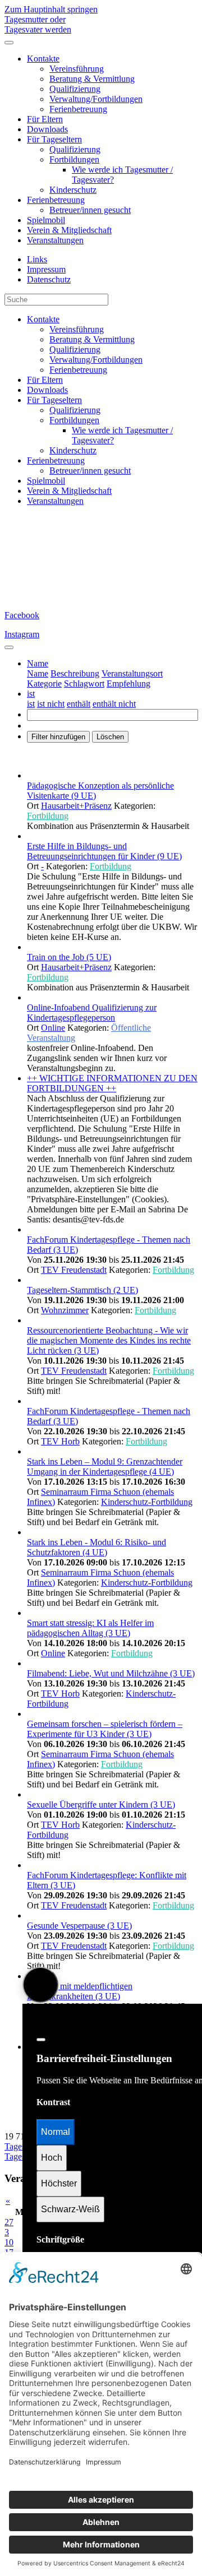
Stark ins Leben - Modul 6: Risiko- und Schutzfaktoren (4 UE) (97, 1547)
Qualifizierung (75, 89)
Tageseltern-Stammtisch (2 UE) (82, 1290)
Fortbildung (48, 816)
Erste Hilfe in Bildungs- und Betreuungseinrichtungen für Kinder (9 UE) (104, 851)
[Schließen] (41, 2040)
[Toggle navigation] (9, 647)
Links (37, 259)
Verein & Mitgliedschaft (69, 230)
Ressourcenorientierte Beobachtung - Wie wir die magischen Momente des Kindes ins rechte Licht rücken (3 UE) (109, 1340)
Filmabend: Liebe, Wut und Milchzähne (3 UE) (111, 1673)
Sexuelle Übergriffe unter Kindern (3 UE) (101, 1804)
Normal (56, 2132)
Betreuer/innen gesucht (90, 210)
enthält (79, 704)
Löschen (110, 737)
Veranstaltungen (55, 240)
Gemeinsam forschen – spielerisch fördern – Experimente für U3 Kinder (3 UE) (105, 1729)
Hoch (52, 2158)
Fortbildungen (74, 159)
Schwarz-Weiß (70, 2209)
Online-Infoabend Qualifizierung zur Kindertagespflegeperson (92, 1013)
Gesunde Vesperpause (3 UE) (79, 1926)
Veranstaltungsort (132, 673)
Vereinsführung (77, 69)
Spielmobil (46, 220)
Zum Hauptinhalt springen (51, 9)
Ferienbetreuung (78, 109)
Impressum (46, 269)
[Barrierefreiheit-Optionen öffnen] (40, 1985)
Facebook (22, 615)
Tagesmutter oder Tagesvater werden (38, 24)
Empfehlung (128, 684)
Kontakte (43, 59)
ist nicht (51, 704)
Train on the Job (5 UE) (69, 957)
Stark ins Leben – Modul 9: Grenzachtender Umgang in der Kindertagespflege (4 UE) (105, 1467)
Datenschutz (49, 279)
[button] (38, 663)
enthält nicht (114, 704)
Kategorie (44, 684)
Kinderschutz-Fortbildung (147, 1502)
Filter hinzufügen (58, 737)
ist (31, 704)
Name (38, 673)
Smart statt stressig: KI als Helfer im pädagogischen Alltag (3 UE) (90, 1628)
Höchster (59, 2183)
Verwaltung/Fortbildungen (96, 99)
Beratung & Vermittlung (92, 79)
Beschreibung (75, 673)
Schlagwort (84, 684)
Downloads (47, 129)
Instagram (22, 634)
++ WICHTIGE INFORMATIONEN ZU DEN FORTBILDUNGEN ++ (112, 1083)
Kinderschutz (73, 190)
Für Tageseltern (54, 139)
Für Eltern (45, 119)
